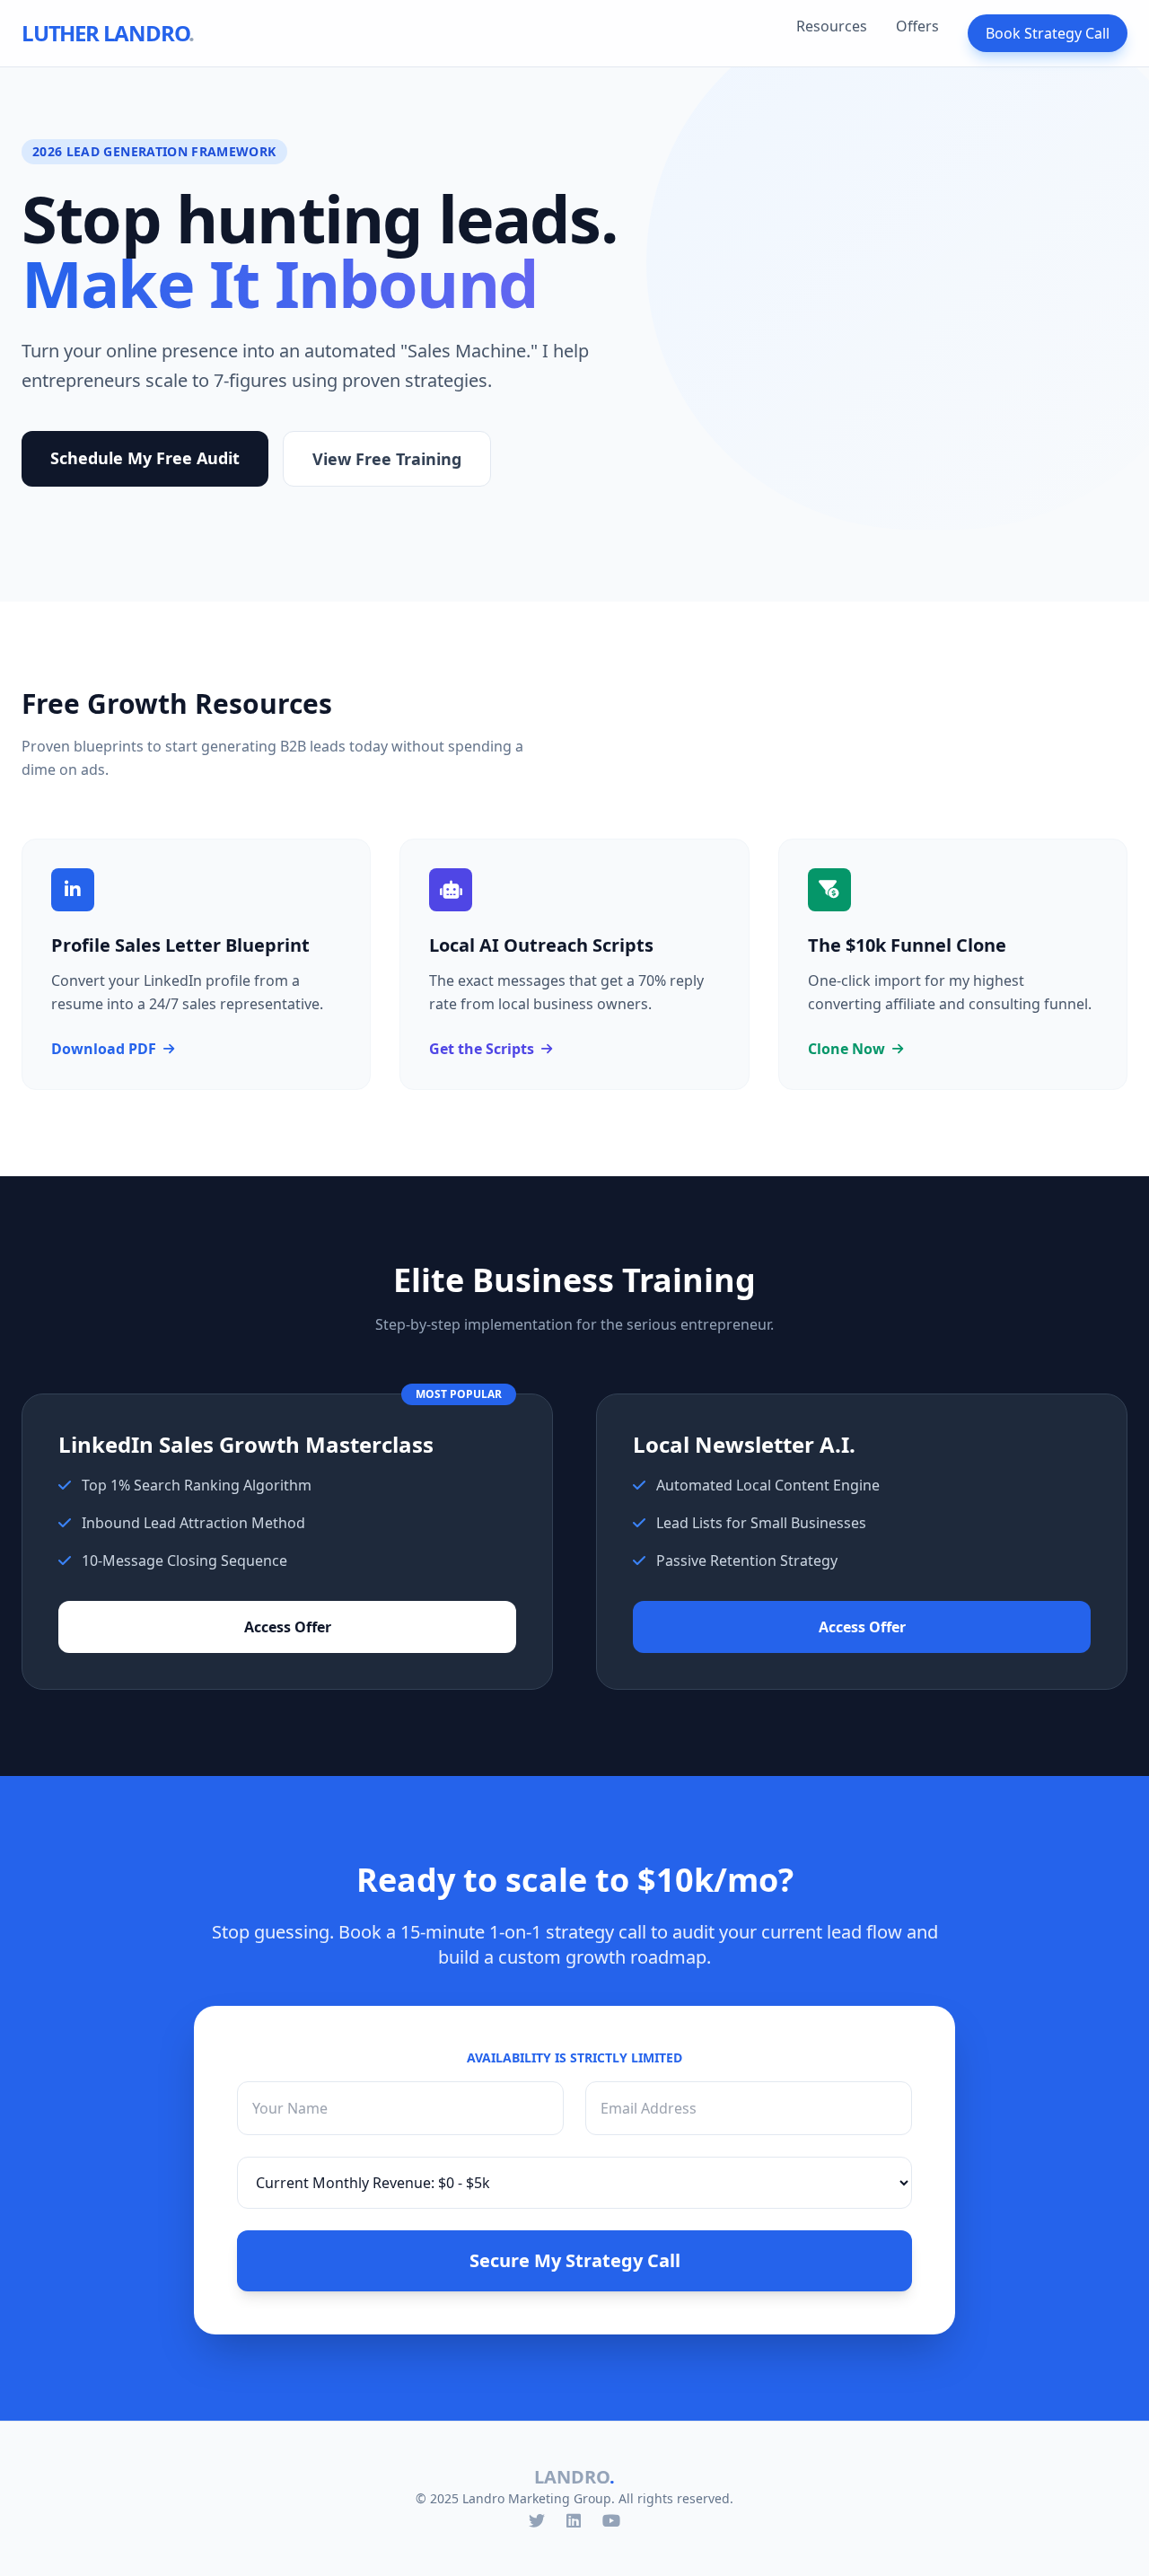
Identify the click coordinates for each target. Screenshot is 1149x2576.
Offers (917, 26)
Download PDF (104, 1049)
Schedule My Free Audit (145, 458)
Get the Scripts (482, 1049)
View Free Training (387, 459)
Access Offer (288, 1627)
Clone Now (846, 1049)
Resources (832, 26)
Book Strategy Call (1048, 33)
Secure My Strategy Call (575, 2260)
